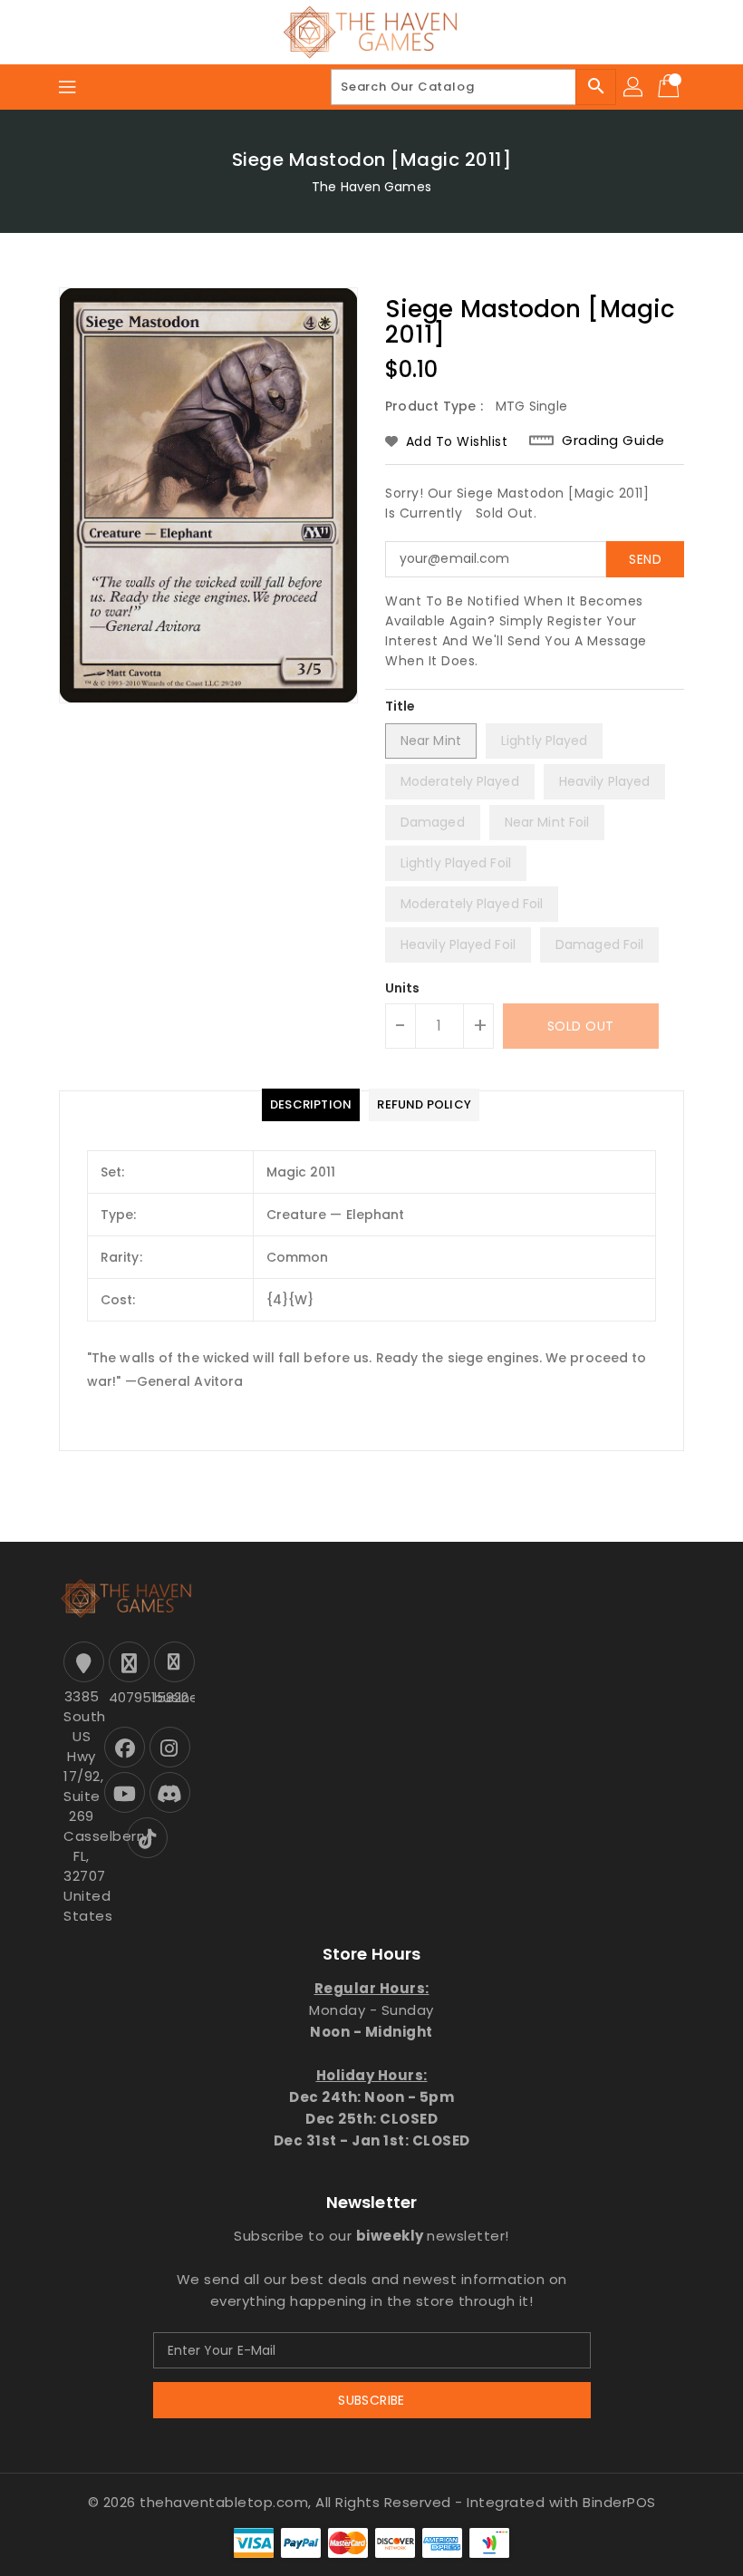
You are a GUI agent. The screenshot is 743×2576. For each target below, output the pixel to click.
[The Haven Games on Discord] (170, 1792)
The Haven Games (371, 187)
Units (403, 988)
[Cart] (671, 87)
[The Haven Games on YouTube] (125, 1792)
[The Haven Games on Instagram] (170, 1747)
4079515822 (127, 1697)
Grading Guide (613, 441)
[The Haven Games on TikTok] (147, 1838)
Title (400, 706)
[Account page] (634, 87)
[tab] (311, 1105)
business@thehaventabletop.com (172, 1697)
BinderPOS (619, 2502)
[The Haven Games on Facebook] (125, 1747)
